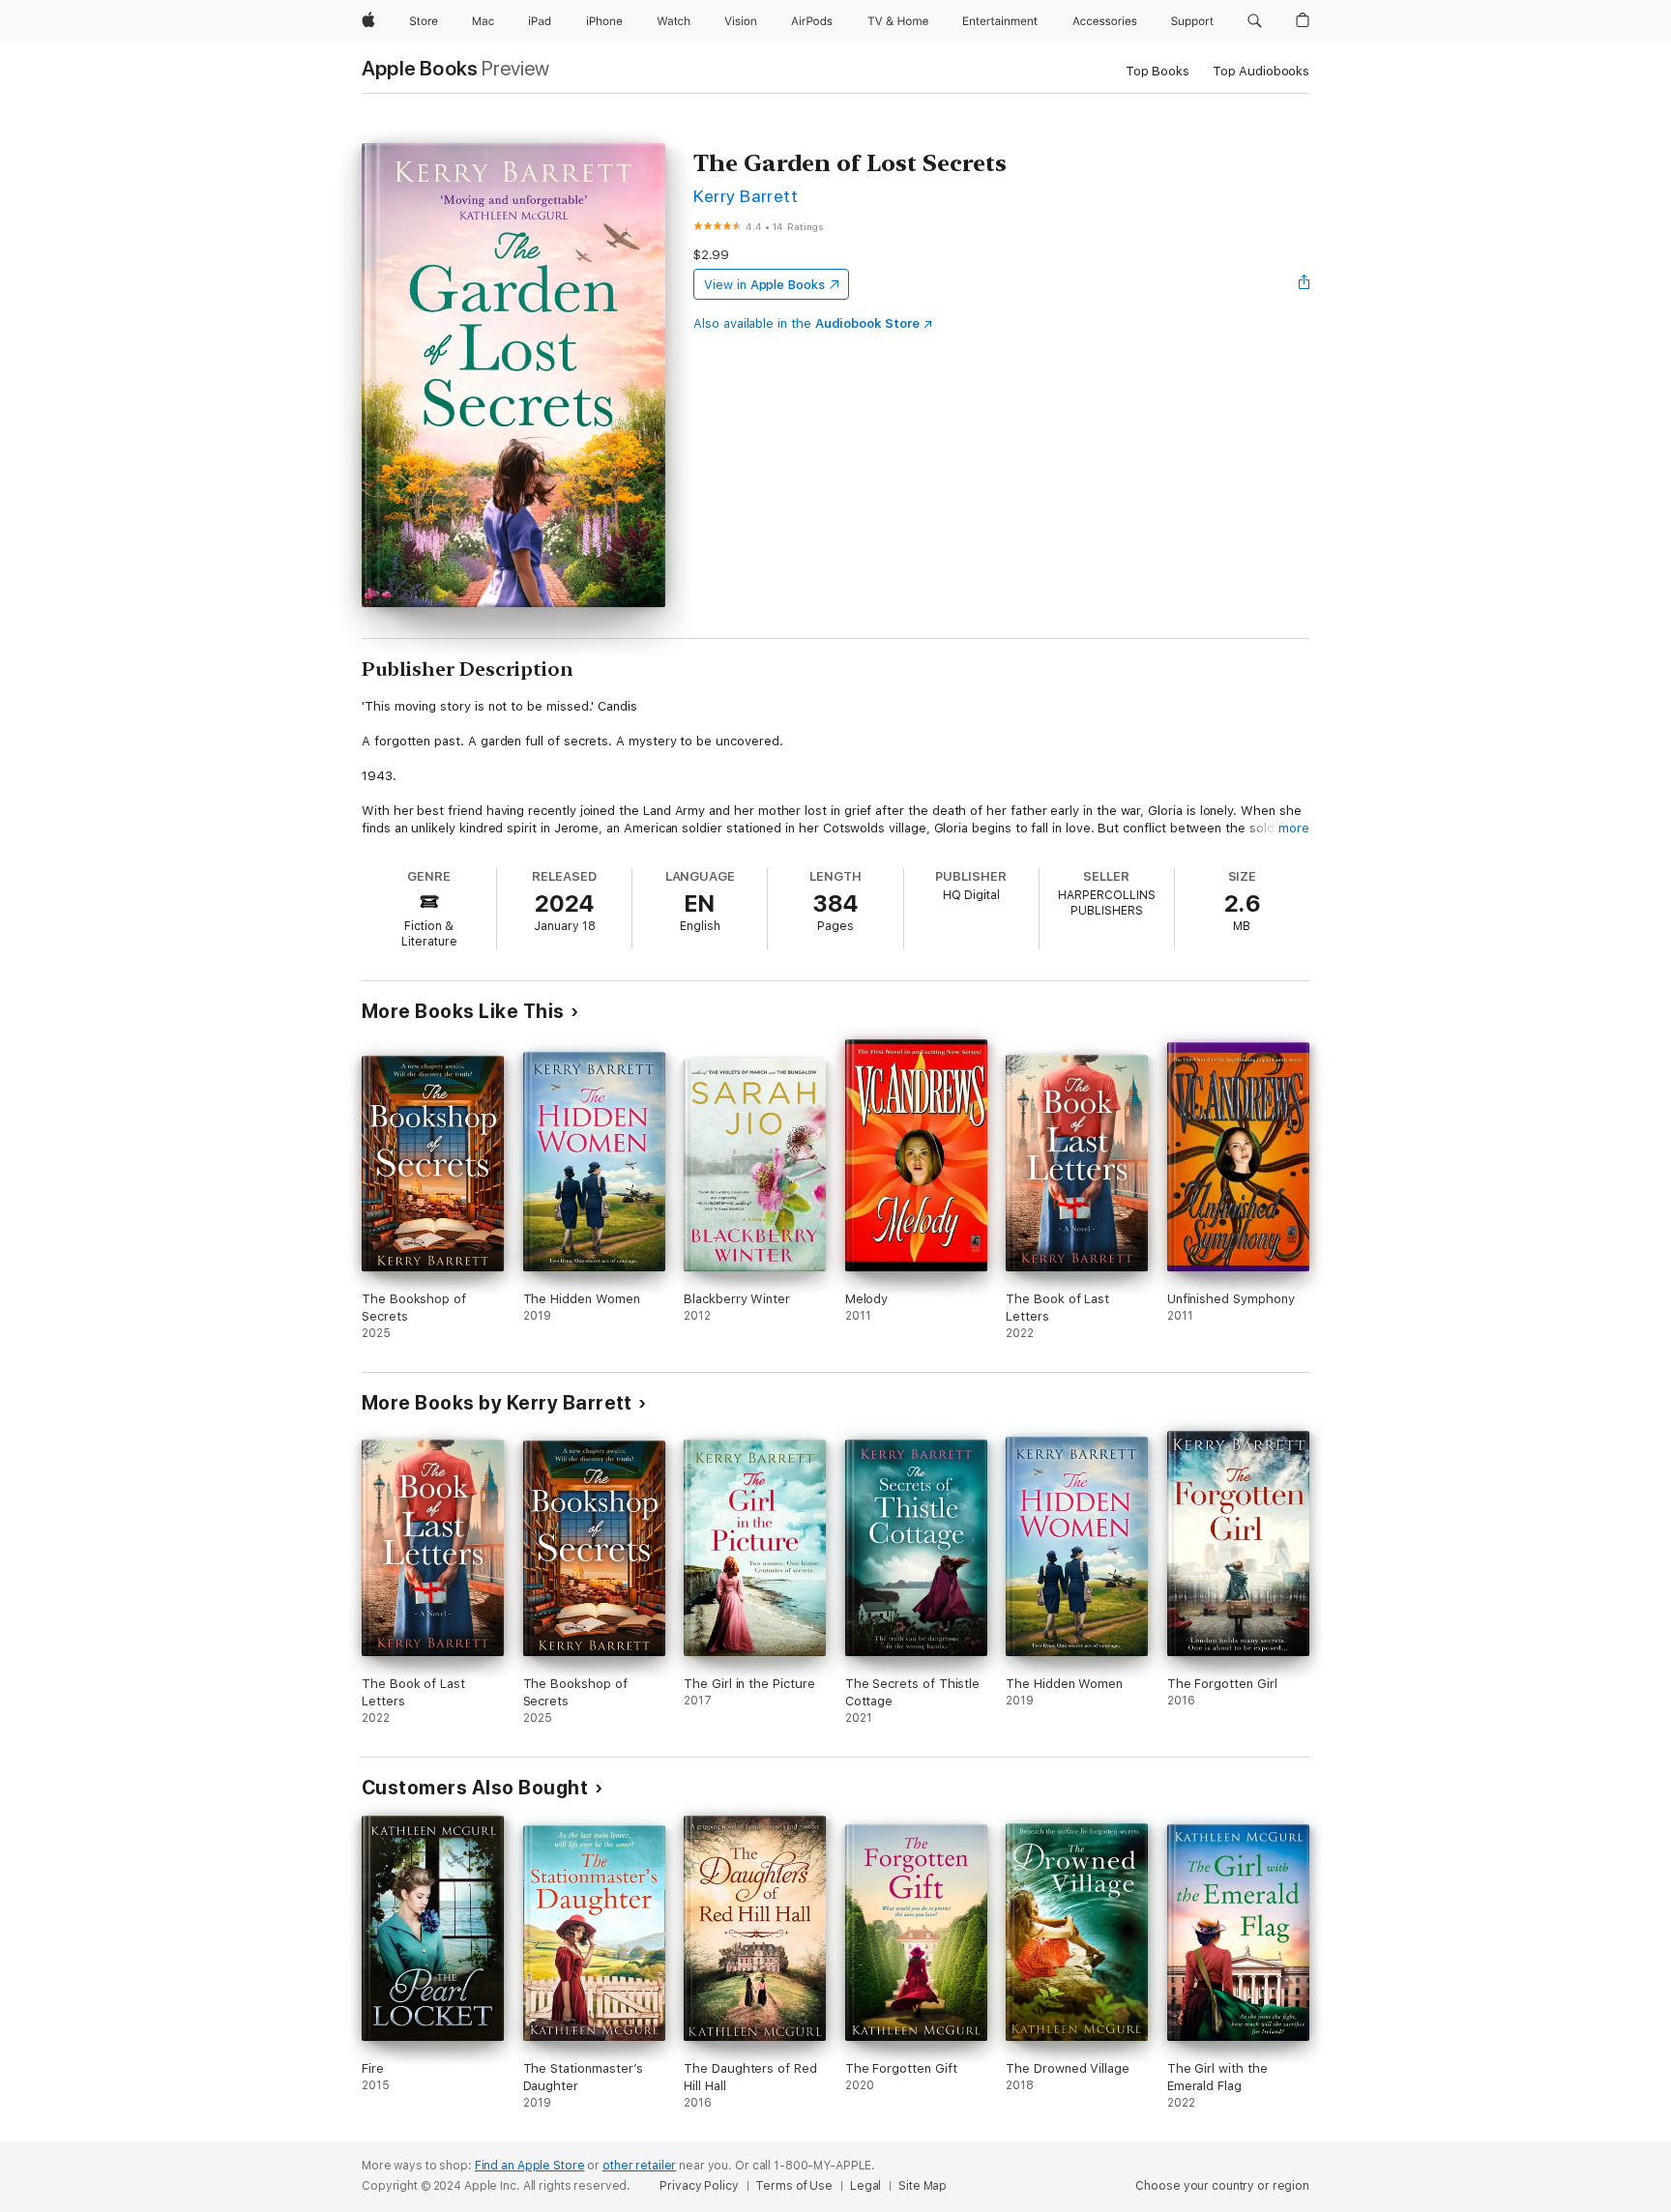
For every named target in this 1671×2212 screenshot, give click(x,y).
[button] (1255, 21)
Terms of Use (794, 2186)
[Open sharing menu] (1305, 284)
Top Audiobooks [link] (1261, 71)
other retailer (639, 2166)
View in (764, 285)
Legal (865, 2186)
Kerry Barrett (746, 196)
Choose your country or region (1222, 2186)
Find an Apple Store (530, 2166)
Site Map (923, 2186)
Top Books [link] (1158, 71)
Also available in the (806, 323)
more (1294, 828)
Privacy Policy (699, 2186)
